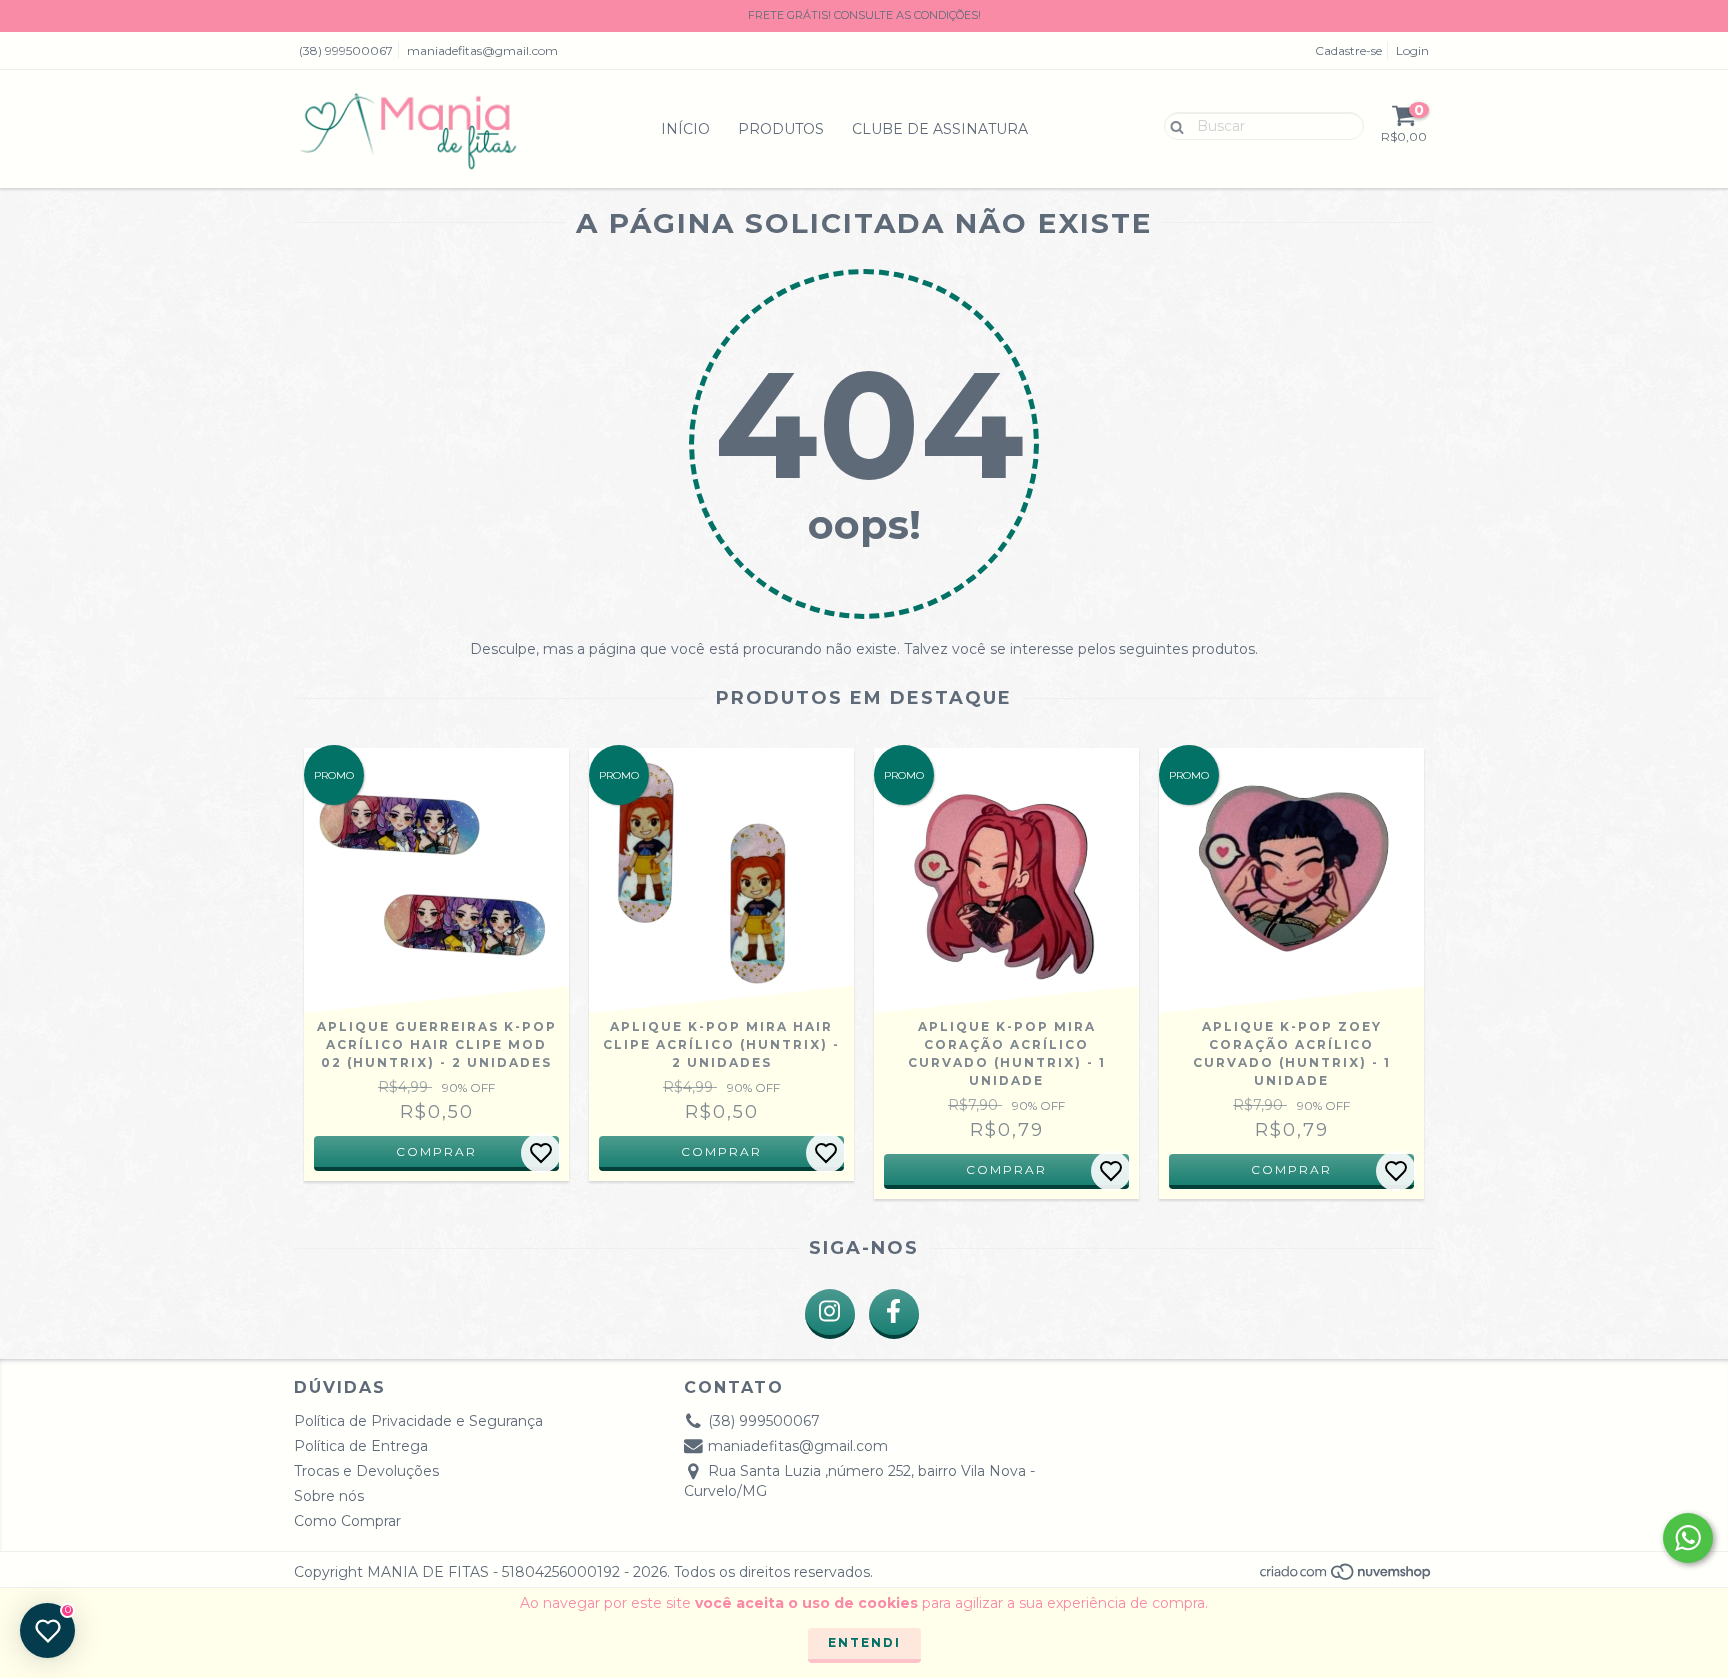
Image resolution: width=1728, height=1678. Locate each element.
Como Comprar (347, 1521)
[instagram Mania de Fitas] (830, 1314)
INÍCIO (685, 129)
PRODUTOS (781, 129)
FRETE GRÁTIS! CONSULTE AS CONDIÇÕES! (864, 15)
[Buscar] (1172, 125)
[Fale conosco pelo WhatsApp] (1688, 1538)
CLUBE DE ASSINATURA (940, 129)
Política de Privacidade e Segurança (418, 1421)
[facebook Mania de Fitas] (894, 1314)
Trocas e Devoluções (366, 1471)
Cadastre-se (1348, 50)
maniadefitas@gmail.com (482, 50)
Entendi (864, 1642)
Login (1412, 50)
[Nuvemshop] (1346, 1577)
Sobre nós (329, 1496)
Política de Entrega (361, 1446)
